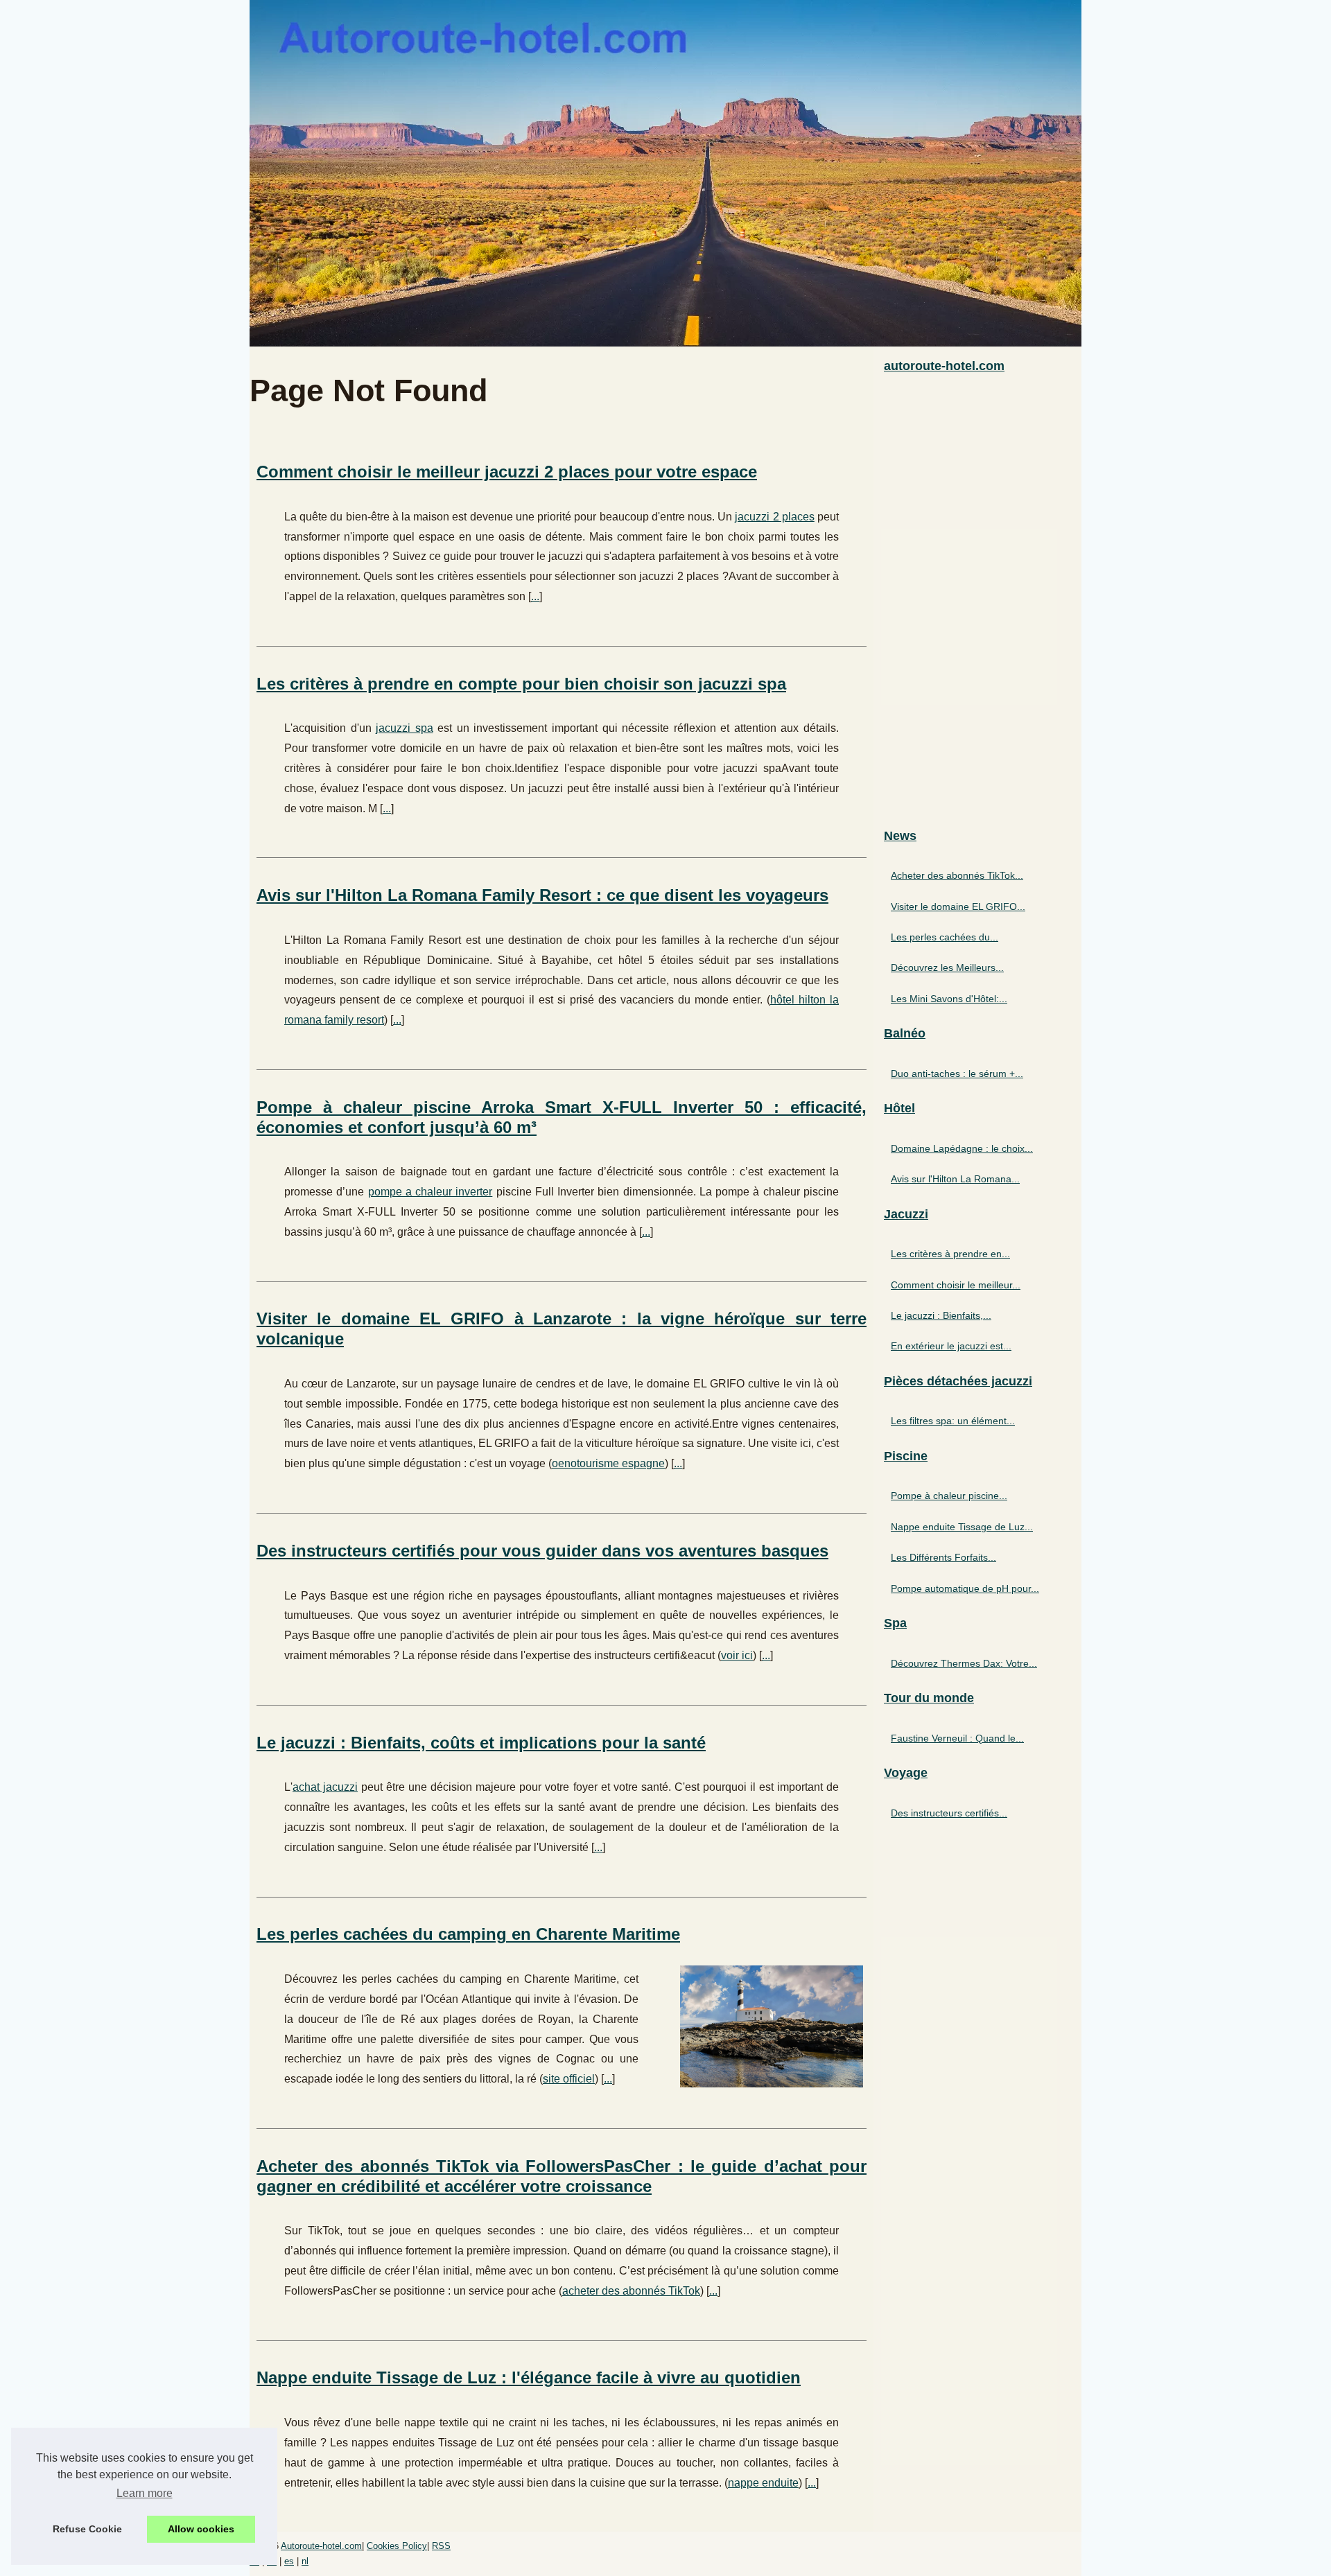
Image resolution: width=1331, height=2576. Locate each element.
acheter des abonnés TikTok (631, 2291)
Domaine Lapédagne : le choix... (962, 1148)
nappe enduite (763, 2483)
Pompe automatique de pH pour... (965, 1588)
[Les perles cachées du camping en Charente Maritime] (772, 2025)
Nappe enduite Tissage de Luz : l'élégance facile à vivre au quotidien (529, 2377)
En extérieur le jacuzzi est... (951, 1346)
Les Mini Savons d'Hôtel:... (949, 999)
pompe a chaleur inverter (430, 1192)
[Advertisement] (977, 602)
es (289, 2561)
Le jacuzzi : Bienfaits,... (941, 1315)
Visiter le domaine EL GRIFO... (958, 906)
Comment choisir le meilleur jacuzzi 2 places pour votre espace (507, 472)
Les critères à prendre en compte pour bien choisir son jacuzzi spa (521, 684)
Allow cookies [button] (201, 2529)
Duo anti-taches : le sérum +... (957, 1074)
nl (305, 2561)
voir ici (737, 1655)
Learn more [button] (145, 2493)
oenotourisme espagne (608, 1463)
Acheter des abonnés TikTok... (957, 875)
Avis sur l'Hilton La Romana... (955, 1179)
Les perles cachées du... (945, 937)
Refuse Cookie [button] (87, 2529)
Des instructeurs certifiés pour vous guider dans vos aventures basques (542, 1551)
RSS (441, 2546)
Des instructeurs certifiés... (949, 1813)
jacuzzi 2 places (774, 517)
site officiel (569, 2079)
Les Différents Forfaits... (943, 1557)
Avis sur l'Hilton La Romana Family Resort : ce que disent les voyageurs (542, 895)
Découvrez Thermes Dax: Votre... (964, 1663)
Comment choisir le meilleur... (956, 1285)
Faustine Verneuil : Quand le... (957, 1738)
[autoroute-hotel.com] (665, 173)
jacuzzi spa (404, 728)
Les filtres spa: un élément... (953, 1421)
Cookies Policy (397, 2546)
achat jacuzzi (325, 1787)
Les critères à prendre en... (950, 1254)
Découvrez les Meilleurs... (947, 967)
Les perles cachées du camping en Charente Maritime (468, 1934)
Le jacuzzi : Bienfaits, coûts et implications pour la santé (481, 1743)
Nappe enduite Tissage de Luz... (962, 1527)
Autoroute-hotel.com (321, 2546)
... (535, 596)
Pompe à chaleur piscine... (949, 1496)
